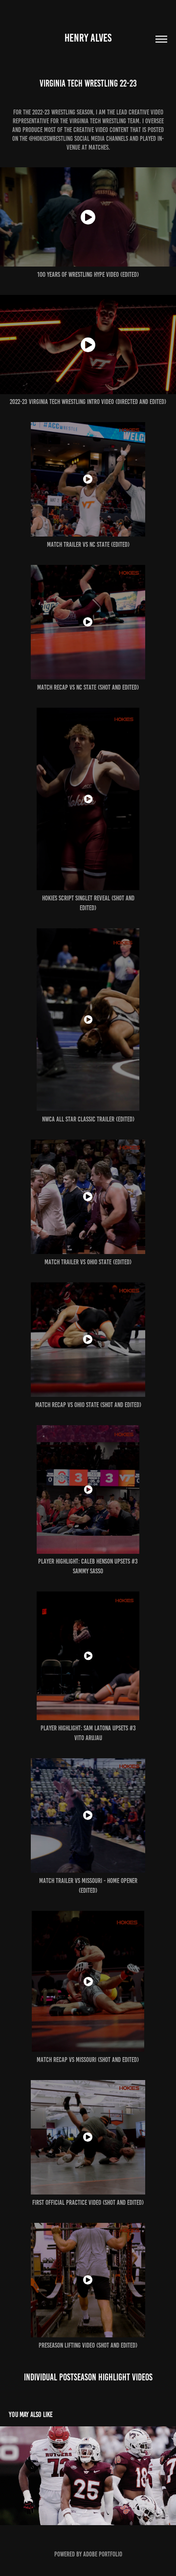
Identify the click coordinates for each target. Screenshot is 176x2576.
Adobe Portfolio (103, 2554)
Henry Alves (88, 38)
